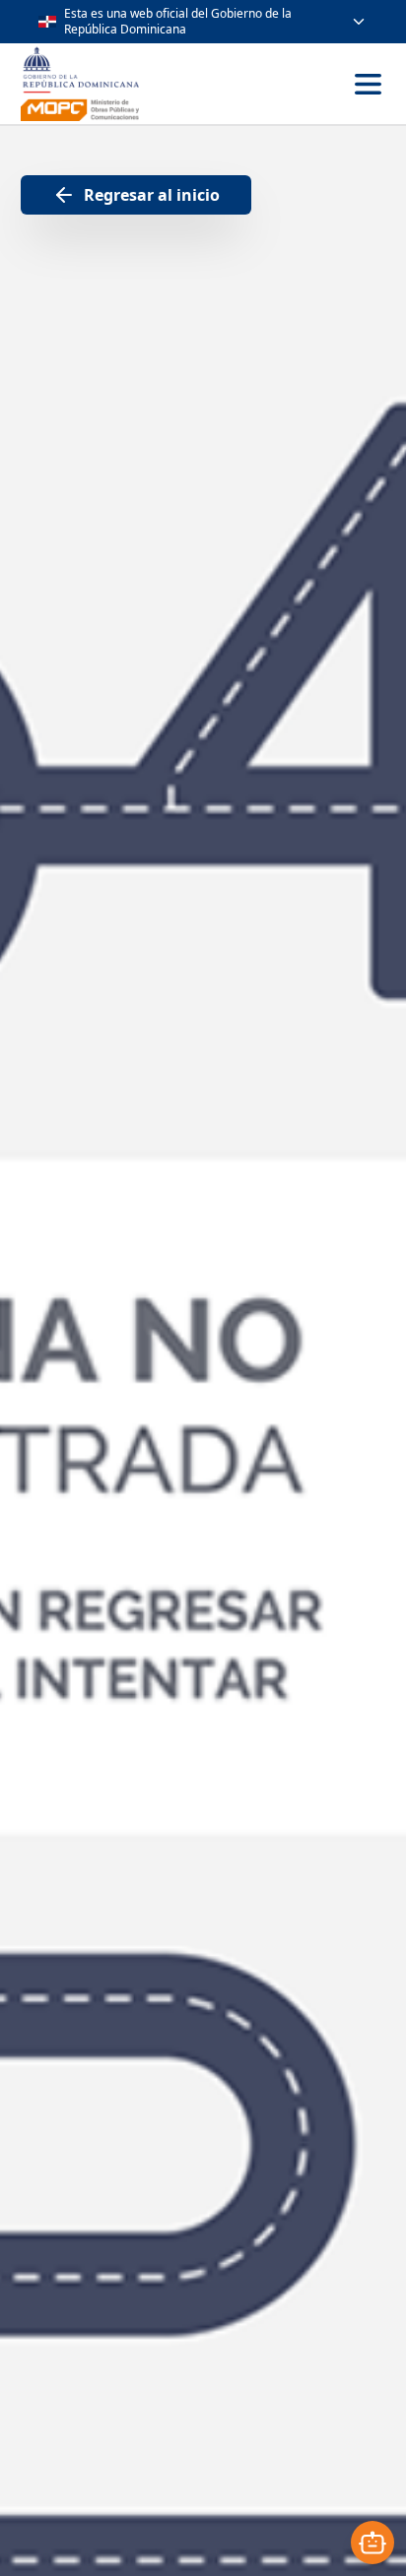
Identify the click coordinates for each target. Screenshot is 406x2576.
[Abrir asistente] (372, 2543)
